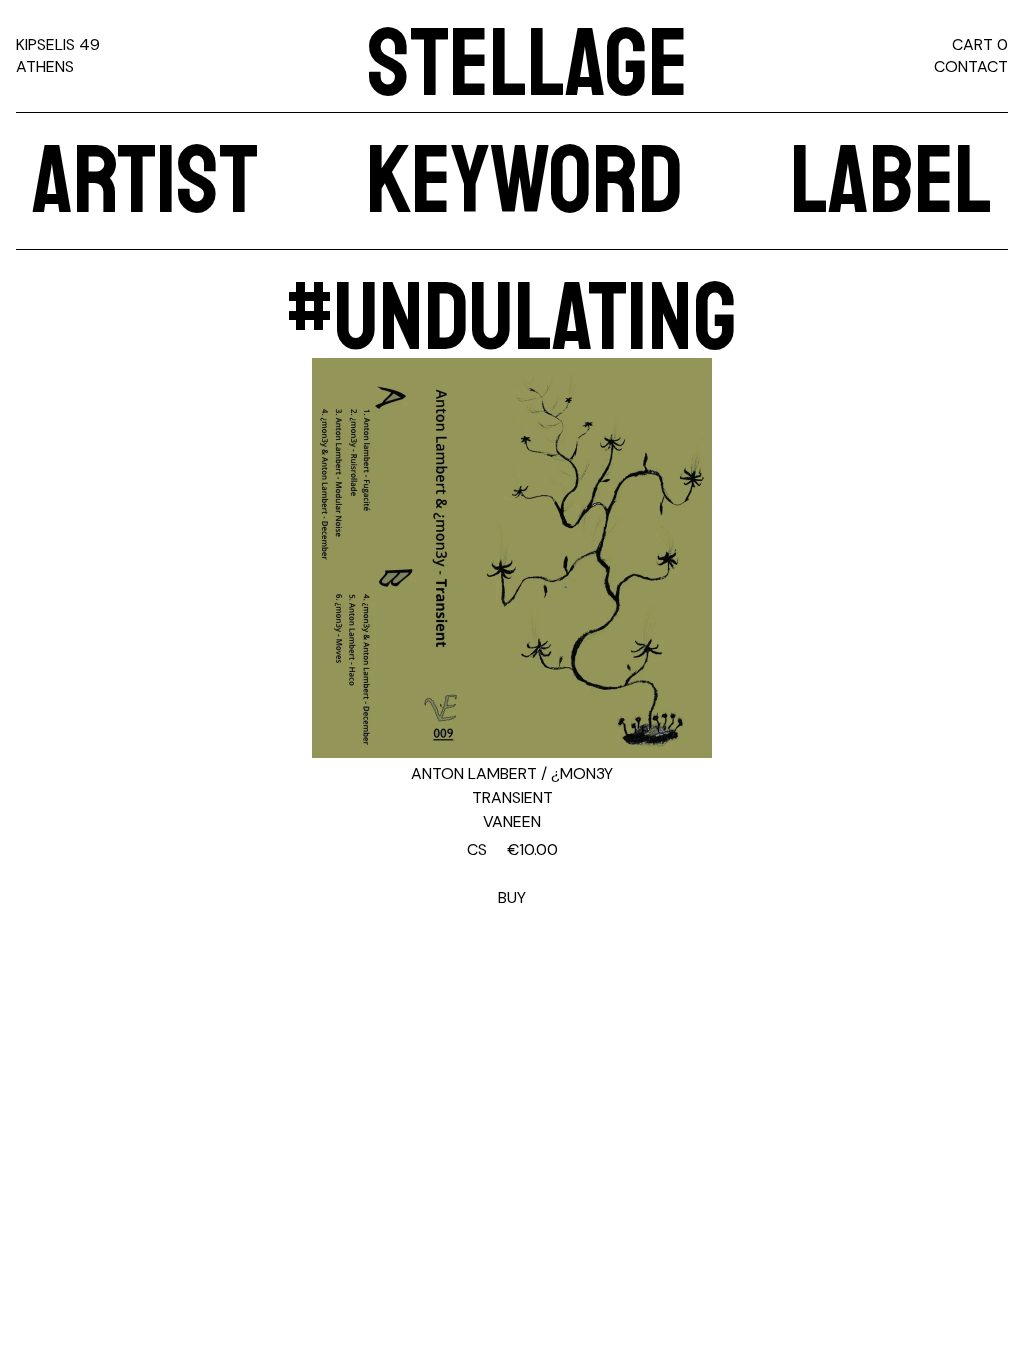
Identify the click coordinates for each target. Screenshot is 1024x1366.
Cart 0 (980, 44)
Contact (971, 66)
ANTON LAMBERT (474, 773)
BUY (512, 873)
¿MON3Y (582, 773)
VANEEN (512, 821)
